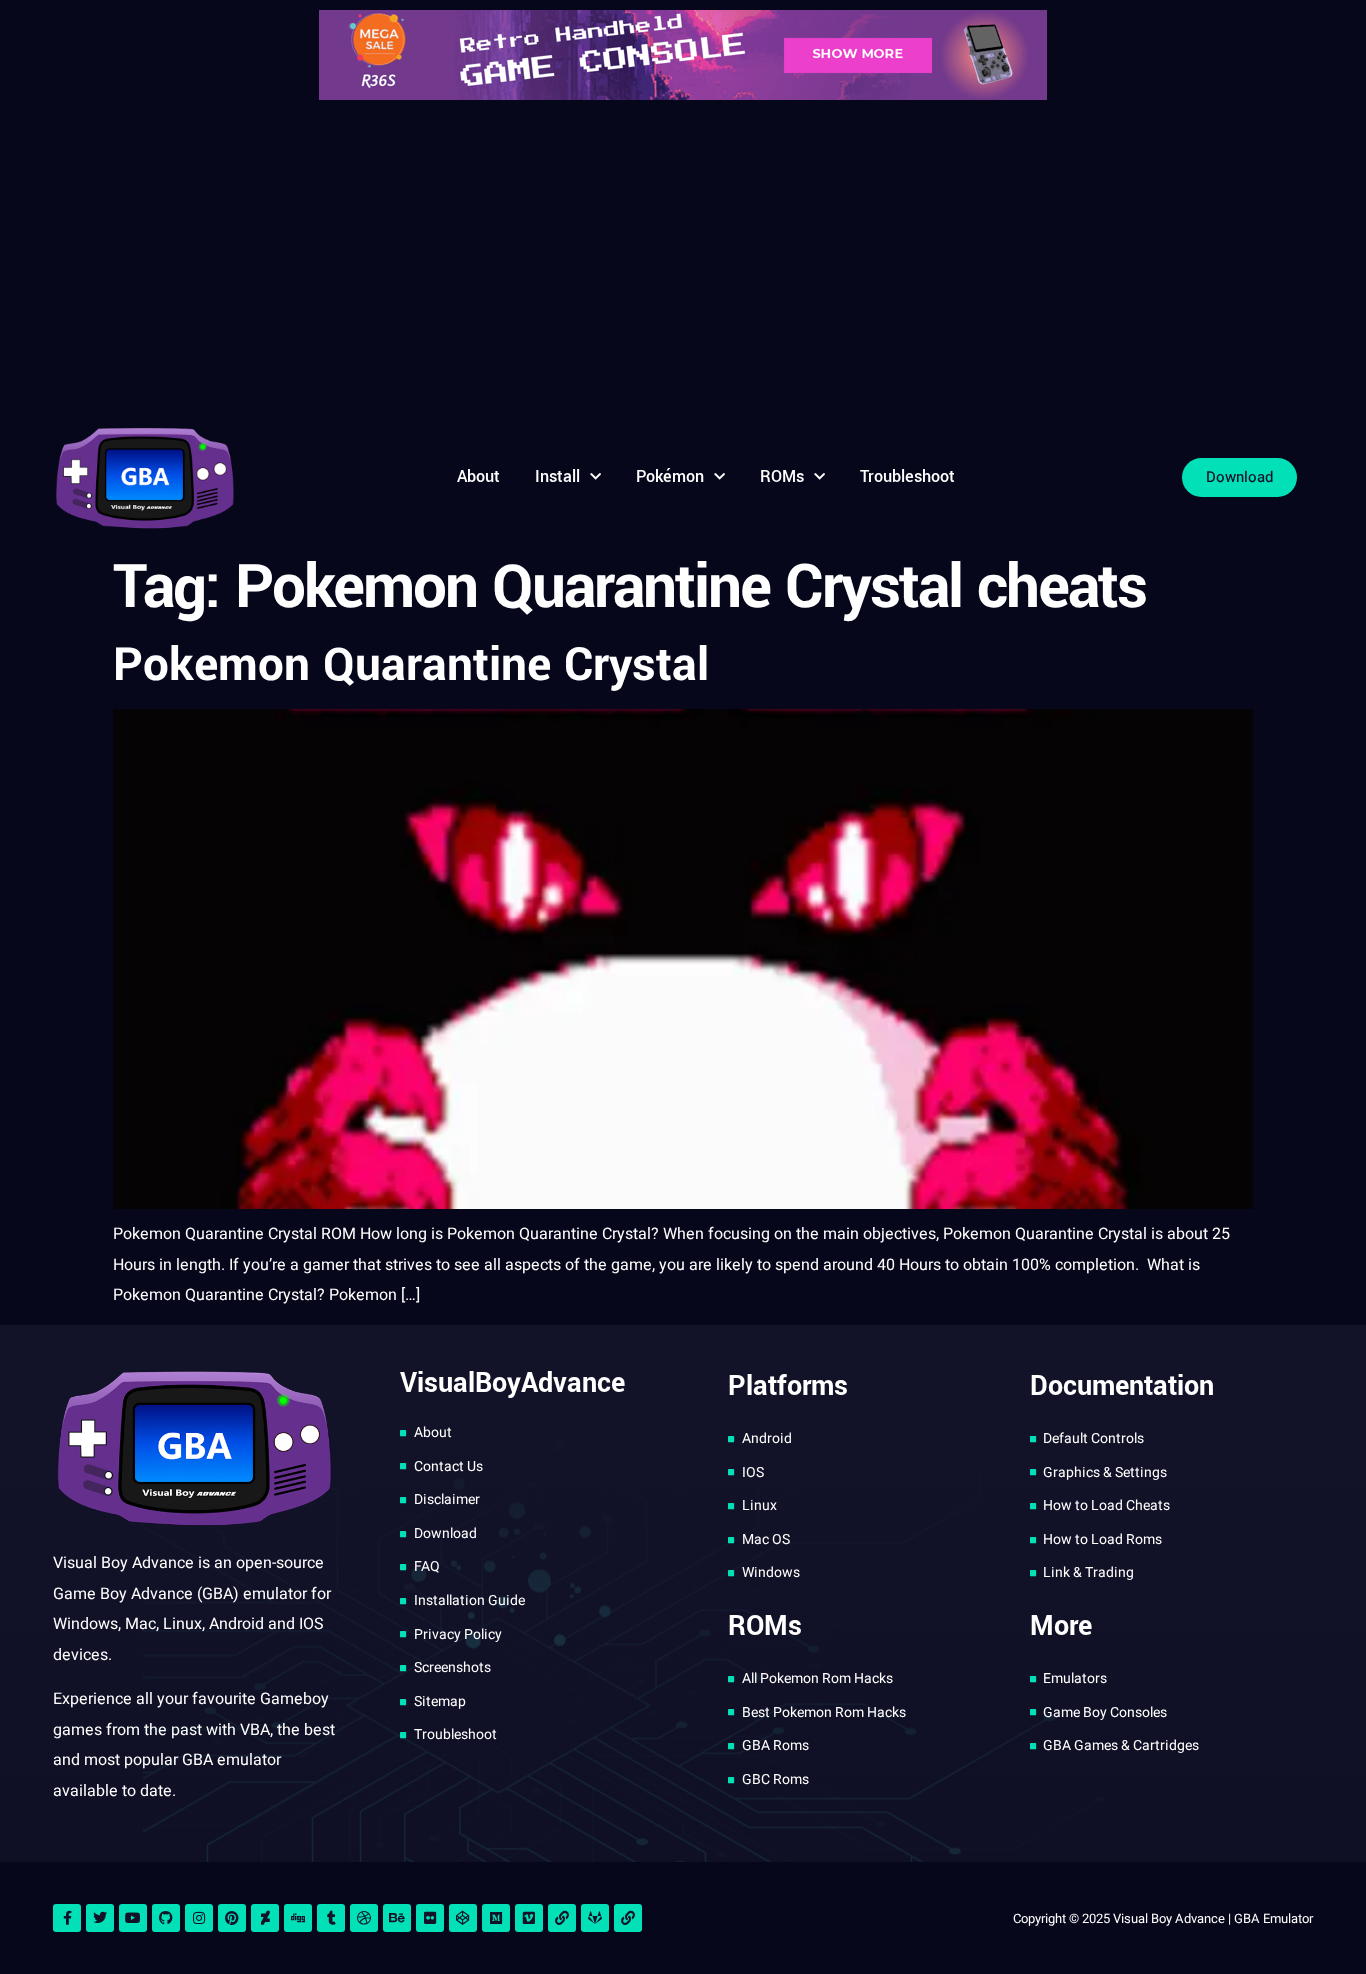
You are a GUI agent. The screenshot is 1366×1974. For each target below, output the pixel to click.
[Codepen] (463, 1918)
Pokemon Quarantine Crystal (411, 665)
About (478, 476)
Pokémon (670, 476)
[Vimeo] (529, 1918)
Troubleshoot (907, 476)
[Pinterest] (232, 1918)
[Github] (166, 1918)
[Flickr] (430, 1918)
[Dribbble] (364, 1918)
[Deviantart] (265, 1918)
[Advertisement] (683, 260)
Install (557, 476)
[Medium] (496, 1918)
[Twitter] (100, 1918)
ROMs (782, 476)
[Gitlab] (595, 1918)
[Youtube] (133, 1918)
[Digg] (298, 1918)
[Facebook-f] (67, 1918)
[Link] (562, 1918)
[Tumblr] (331, 1918)
